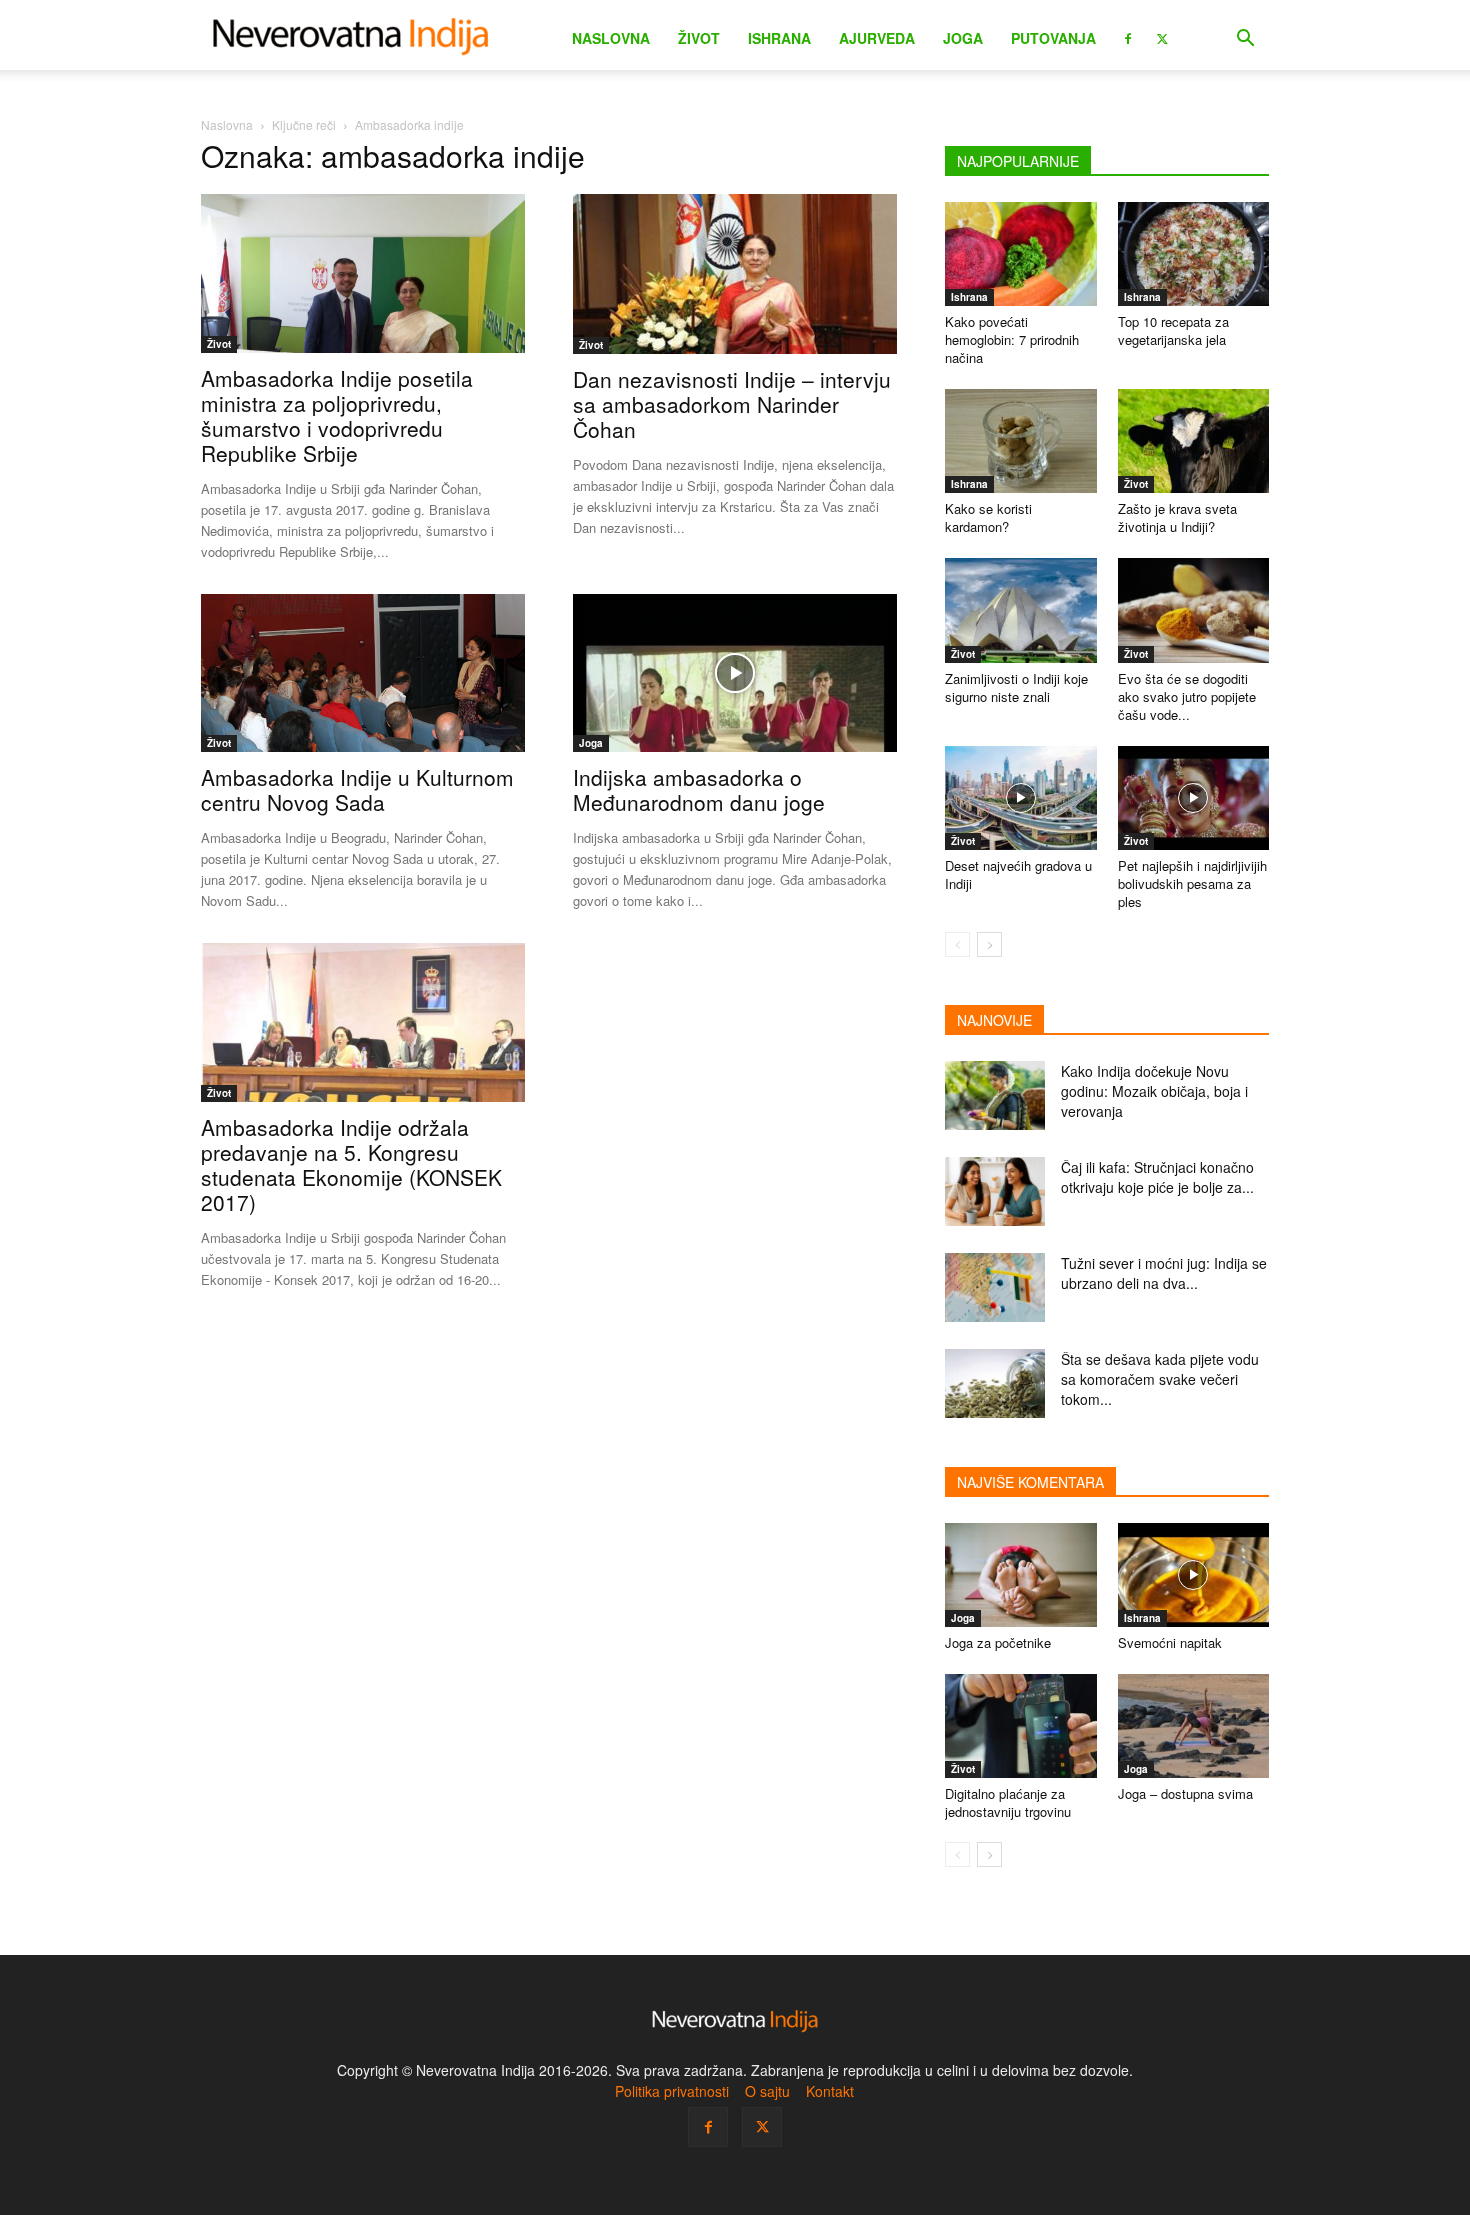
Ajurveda (877, 38)
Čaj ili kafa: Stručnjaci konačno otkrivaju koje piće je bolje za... (1157, 1177)
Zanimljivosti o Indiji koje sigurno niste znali (1016, 687)
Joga (963, 38)
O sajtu (767, 2091)
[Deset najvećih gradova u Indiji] (1021, 798)
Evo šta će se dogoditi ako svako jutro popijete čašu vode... (1187, 696)
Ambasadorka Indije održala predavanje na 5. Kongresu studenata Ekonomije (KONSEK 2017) (351, 1164)
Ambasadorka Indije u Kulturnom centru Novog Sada (357, 789)
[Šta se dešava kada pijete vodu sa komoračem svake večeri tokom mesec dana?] (995, 1383)
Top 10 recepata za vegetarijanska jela (1173, 330)
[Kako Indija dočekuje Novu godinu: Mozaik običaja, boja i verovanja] (995, 1095)
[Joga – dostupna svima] (1194, 1726)
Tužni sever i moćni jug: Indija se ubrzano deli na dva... (1164, 1273)
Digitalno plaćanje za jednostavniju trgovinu (1008, 1802)
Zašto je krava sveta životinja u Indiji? (1177, 517)
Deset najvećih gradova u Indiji (1018, 874)
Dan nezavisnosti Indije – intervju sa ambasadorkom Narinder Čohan (732, 404)
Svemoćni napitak (1170, 1642)
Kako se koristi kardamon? (988, 517)
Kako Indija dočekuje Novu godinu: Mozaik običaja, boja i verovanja (1154, 1091)
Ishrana (779, 38)
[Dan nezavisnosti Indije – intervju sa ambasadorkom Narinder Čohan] (735, 274)
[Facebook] (1128, 37)
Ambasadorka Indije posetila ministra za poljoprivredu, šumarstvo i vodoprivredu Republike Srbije (337, 415)
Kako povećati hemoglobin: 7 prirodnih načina (1012, 339)
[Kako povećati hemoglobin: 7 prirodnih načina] (1021, 254)
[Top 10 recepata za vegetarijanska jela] (1194, 254)
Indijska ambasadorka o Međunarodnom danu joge (699, 789)
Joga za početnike (998, 1642)
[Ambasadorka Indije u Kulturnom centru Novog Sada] (363, 673)
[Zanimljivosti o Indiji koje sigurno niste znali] (1021, 610)
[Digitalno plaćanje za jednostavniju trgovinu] (1021, 1726)
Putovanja (1053, 38)
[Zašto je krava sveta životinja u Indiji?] (1194, 441)
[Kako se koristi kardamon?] (1021, 441)
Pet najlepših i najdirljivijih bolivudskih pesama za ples (1192, 883)
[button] (1245, 40)
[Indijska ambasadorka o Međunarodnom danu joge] (735, 673)
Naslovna (611, 38)
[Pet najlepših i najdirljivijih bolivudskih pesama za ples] (1194, 798)
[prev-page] (957, 944)
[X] (1162, 37)
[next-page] (989, 944)
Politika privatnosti (672, 2091)
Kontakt (830, 2091)
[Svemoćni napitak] (1194, 1575)
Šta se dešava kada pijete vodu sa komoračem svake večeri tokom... (1160, 1379)
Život (699, 38)
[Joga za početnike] (1021, 1575)
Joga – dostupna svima (1185, 1793)
